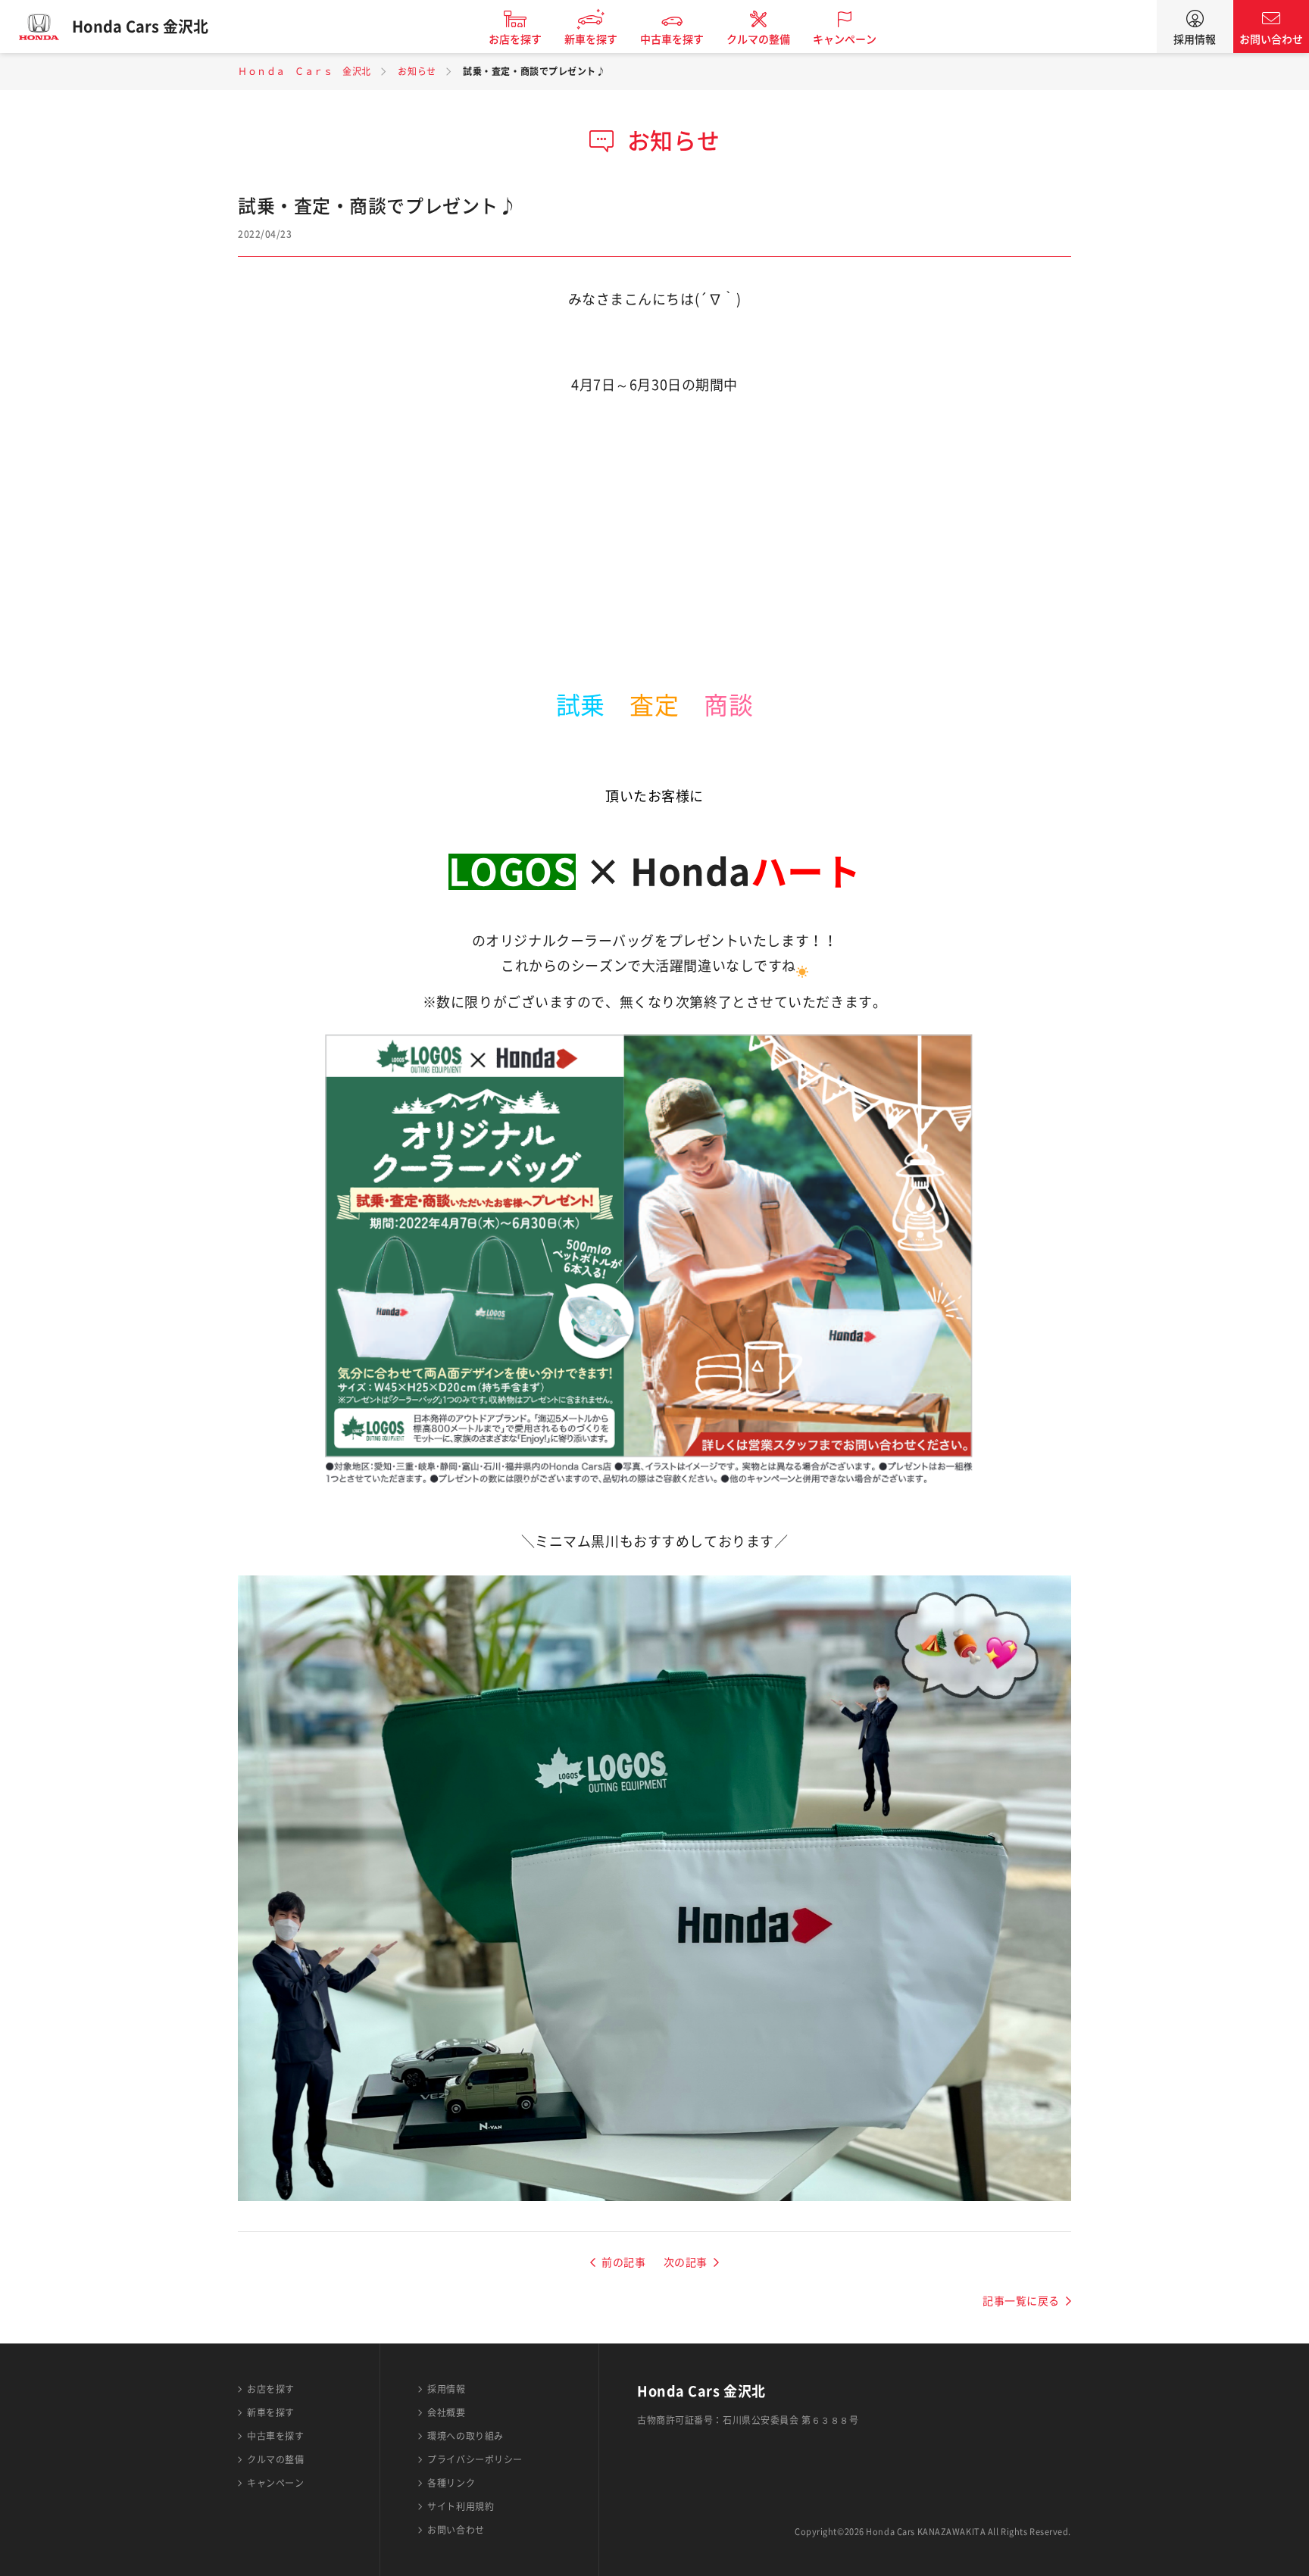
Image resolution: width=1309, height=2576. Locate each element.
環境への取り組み (465, 2436)
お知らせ (417, 71)
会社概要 (446, 2412)
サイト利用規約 (461, 2506)
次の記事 (686, 2262)
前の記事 (623, 2262)
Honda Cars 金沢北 (140, 27)
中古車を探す (672, 39)
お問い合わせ (1271, 39)
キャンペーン (845, 39)
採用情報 (1195, 39)
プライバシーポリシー (475, 2459)
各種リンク (451, 2483)
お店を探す (515, 39)
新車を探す (591, 39)
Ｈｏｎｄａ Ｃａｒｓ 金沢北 (305, 71)
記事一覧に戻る (1021, 2301)
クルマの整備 (758, 39)
